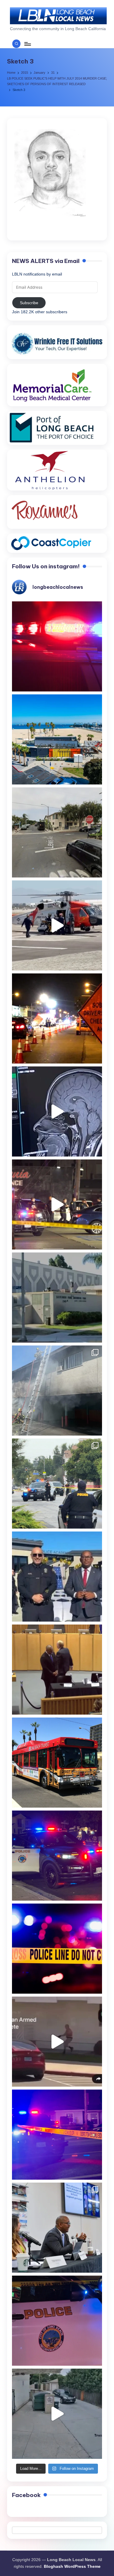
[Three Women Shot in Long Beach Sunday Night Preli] (57, 1204)
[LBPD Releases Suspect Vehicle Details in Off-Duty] (57, 2414)
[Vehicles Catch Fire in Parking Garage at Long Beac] (57, 1391)
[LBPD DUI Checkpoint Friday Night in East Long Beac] (57, 1018)
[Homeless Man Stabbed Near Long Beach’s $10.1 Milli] (57, 739)
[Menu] (27, 44)
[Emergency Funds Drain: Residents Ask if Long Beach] (57, 2228)
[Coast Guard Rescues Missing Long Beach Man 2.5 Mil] (57, 925)
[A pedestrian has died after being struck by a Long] (57, 1763)
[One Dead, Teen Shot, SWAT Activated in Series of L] (57, 2135)
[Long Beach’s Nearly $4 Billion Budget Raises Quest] (57, 1670)
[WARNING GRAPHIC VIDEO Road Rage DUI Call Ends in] (57, 2042)
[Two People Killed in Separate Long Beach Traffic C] (57, 646)
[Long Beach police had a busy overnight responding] (57, 1856)
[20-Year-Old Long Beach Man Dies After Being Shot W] (57, 832)
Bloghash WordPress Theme (72, 2566)
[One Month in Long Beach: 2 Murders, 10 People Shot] (57, 1484)
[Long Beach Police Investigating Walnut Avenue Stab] (57, 1949)
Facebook (26, 2495)
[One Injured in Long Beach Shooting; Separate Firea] (57, 2321)
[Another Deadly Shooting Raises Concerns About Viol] (57, 1577)
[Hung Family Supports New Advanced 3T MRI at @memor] (57, 1111)
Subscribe (29, 303)
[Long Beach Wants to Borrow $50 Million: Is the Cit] (57, 1298)
